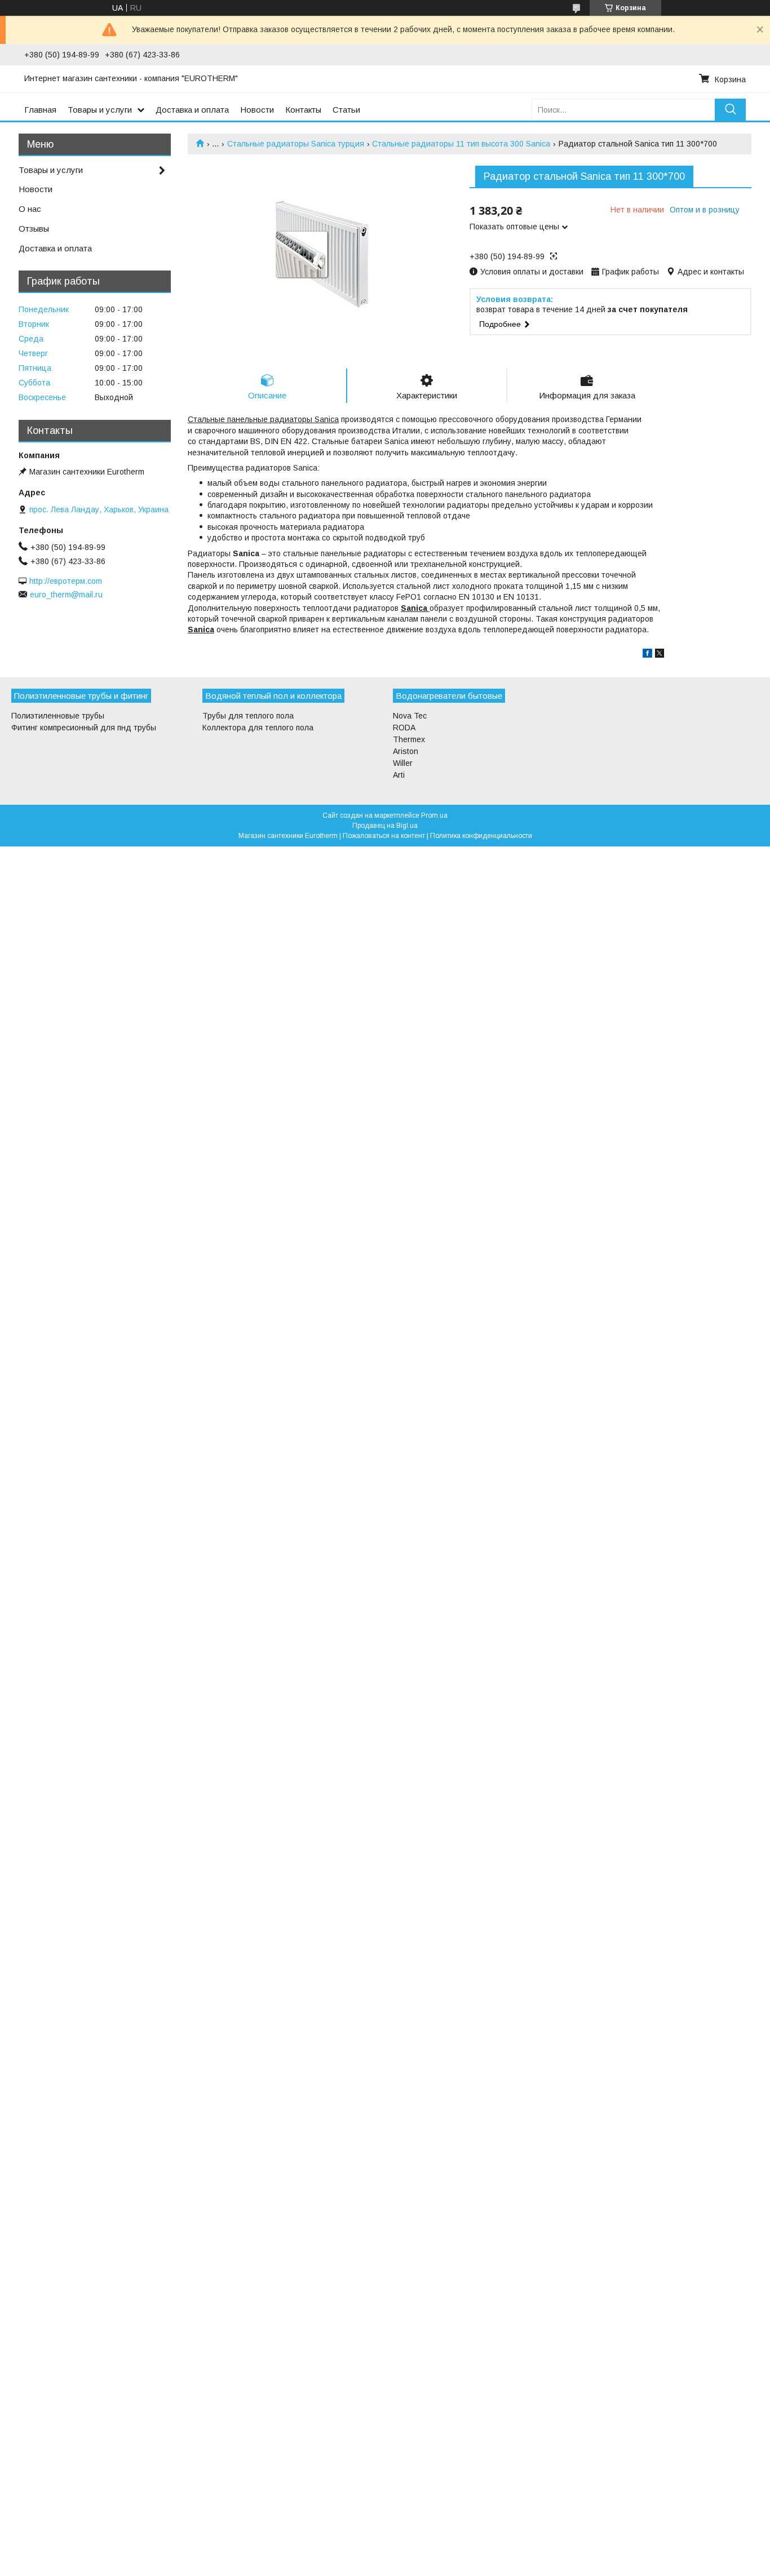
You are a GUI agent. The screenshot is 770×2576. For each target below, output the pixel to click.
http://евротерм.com (66, 581)
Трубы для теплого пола (248, 716)
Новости (257, 110)
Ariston (406, 751)
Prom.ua (434, 815)
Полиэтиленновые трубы (58, 716)
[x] (660, 655)
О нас (30, 209)
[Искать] (730, 110)
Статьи (346, 110)
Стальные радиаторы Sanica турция (296, 144)
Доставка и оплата (192, 110)
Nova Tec (410, 716)
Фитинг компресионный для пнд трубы (84, 728)
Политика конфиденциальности (481, 836)
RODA (404, 728)
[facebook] (647, 655)
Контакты (303, 110)
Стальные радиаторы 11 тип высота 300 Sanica (461, 144)
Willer (403, 763)
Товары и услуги (100, 110)
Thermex (409, 739)
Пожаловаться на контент (384, 836)
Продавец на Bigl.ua (385, 826)
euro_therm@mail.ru (66, 595)
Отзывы (34, 229)
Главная (40, 110)
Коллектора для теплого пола (258, 728)
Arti (399, 775)
